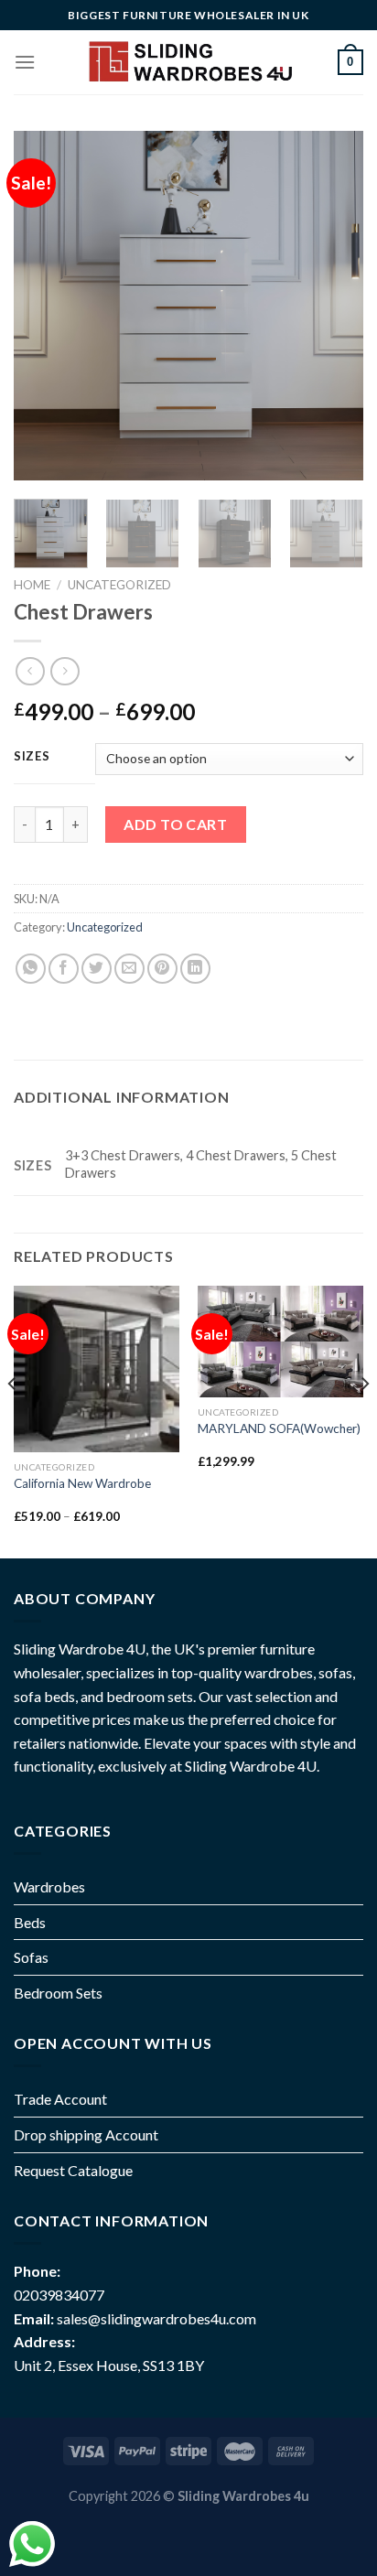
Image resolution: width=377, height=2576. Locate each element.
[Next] (333, 306)
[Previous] (44, 306)
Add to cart (175, 824)
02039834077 (59, 2295)
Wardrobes (49, 1886)
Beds (30, 1922)
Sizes (32, 757)
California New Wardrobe (82, 1483)
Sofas (31, 1957)
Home (32, 585)
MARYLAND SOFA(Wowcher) (279, 1428)
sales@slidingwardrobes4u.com (156, 2318)
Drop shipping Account (86, 2134)
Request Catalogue (73, 2170)
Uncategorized (119, 585)
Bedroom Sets (58, 1993)
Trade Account (60, 2099)
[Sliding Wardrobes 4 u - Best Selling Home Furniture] (189, 62)
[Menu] (25, 62)
